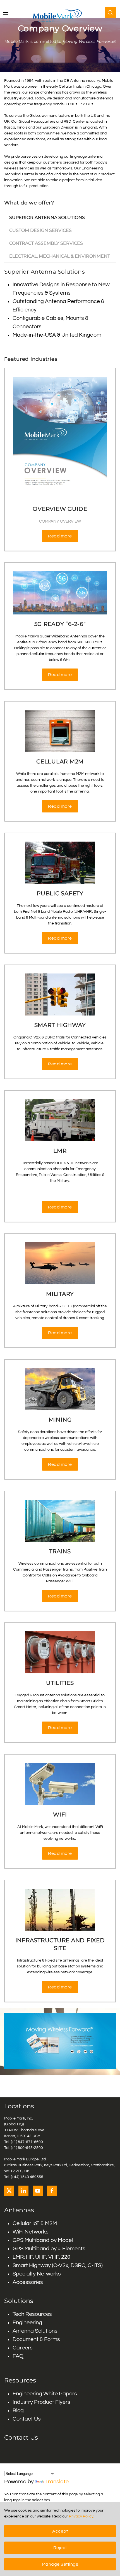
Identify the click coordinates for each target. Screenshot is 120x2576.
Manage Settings (60, 2564)
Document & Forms (36, 2339)
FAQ (18, 2356)
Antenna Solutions (35, 2331)
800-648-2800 (30, 2148)
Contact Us (27, 2419)
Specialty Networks (37, 2274)
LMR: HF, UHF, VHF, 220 (41, 2257)
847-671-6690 (30, 2142)
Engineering (27, 2323)
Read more (60, 536)
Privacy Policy (81, 2516)
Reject (60, 2548)
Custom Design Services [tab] (40, 230)
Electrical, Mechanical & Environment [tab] (60, 256)
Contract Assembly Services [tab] (46, 243)
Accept (60, 2531)
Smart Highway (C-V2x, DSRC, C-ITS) (58, 2265)
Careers (23, 2348)
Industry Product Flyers (41, 2402)
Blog (18, 2410)
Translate (57, 2482)
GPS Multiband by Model (43, 2240)
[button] (6, 13)
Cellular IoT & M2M (35, 2223)
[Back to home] (60, 15)
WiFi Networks (31, 2232)
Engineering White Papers (45, 2394)
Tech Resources (32, 2314)
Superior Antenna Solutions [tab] (47, 217)
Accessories (28, 2282)
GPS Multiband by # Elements (49, 2249)
